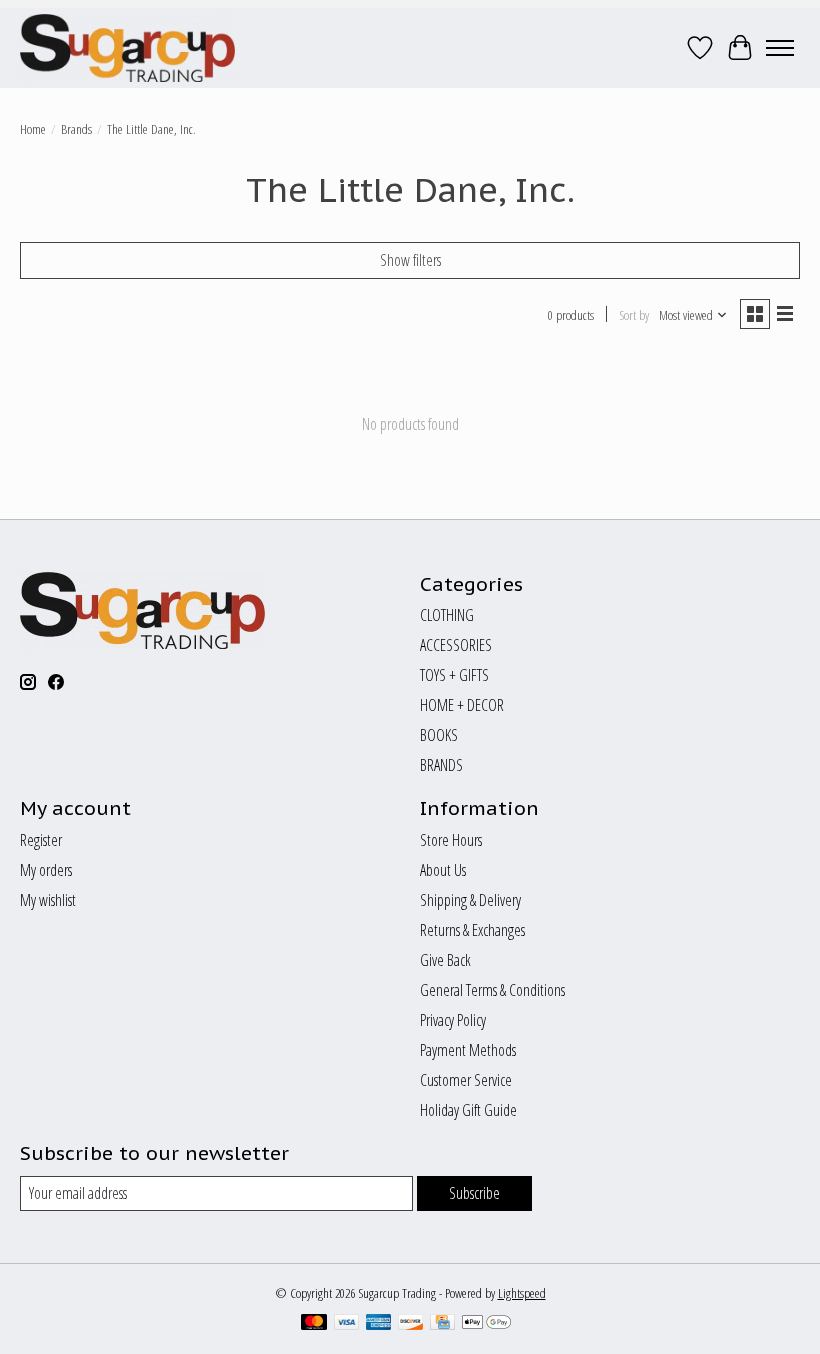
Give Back (445, 960)
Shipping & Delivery (470, 900)
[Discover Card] (411, 1324)
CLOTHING (447, 615)
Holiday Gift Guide (468, 1110)
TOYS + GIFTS (454, 675)
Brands (76, 129)
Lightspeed (522, 1293)
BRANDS (441, 765)
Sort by (634, 315)
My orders (46, 870)
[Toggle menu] (780, 48)
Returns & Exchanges (472, 930)
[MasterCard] (314, 1324)
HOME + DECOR (462, 705)
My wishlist (48, 900)
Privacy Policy (453, 1020)
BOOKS (439, 735)
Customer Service (466, 1080)
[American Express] (379, 1324)
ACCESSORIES (456, 645)
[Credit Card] (442, 1324)
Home (33, 129)
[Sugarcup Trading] (127, 48)
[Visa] (347, 1324)
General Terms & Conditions (492, 990)
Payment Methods (468, 1050)
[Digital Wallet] (486, 1324)
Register (41, 840)
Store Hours (451, 840)
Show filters (410, 260)
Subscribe (474, 1193)
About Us (443, 870)
